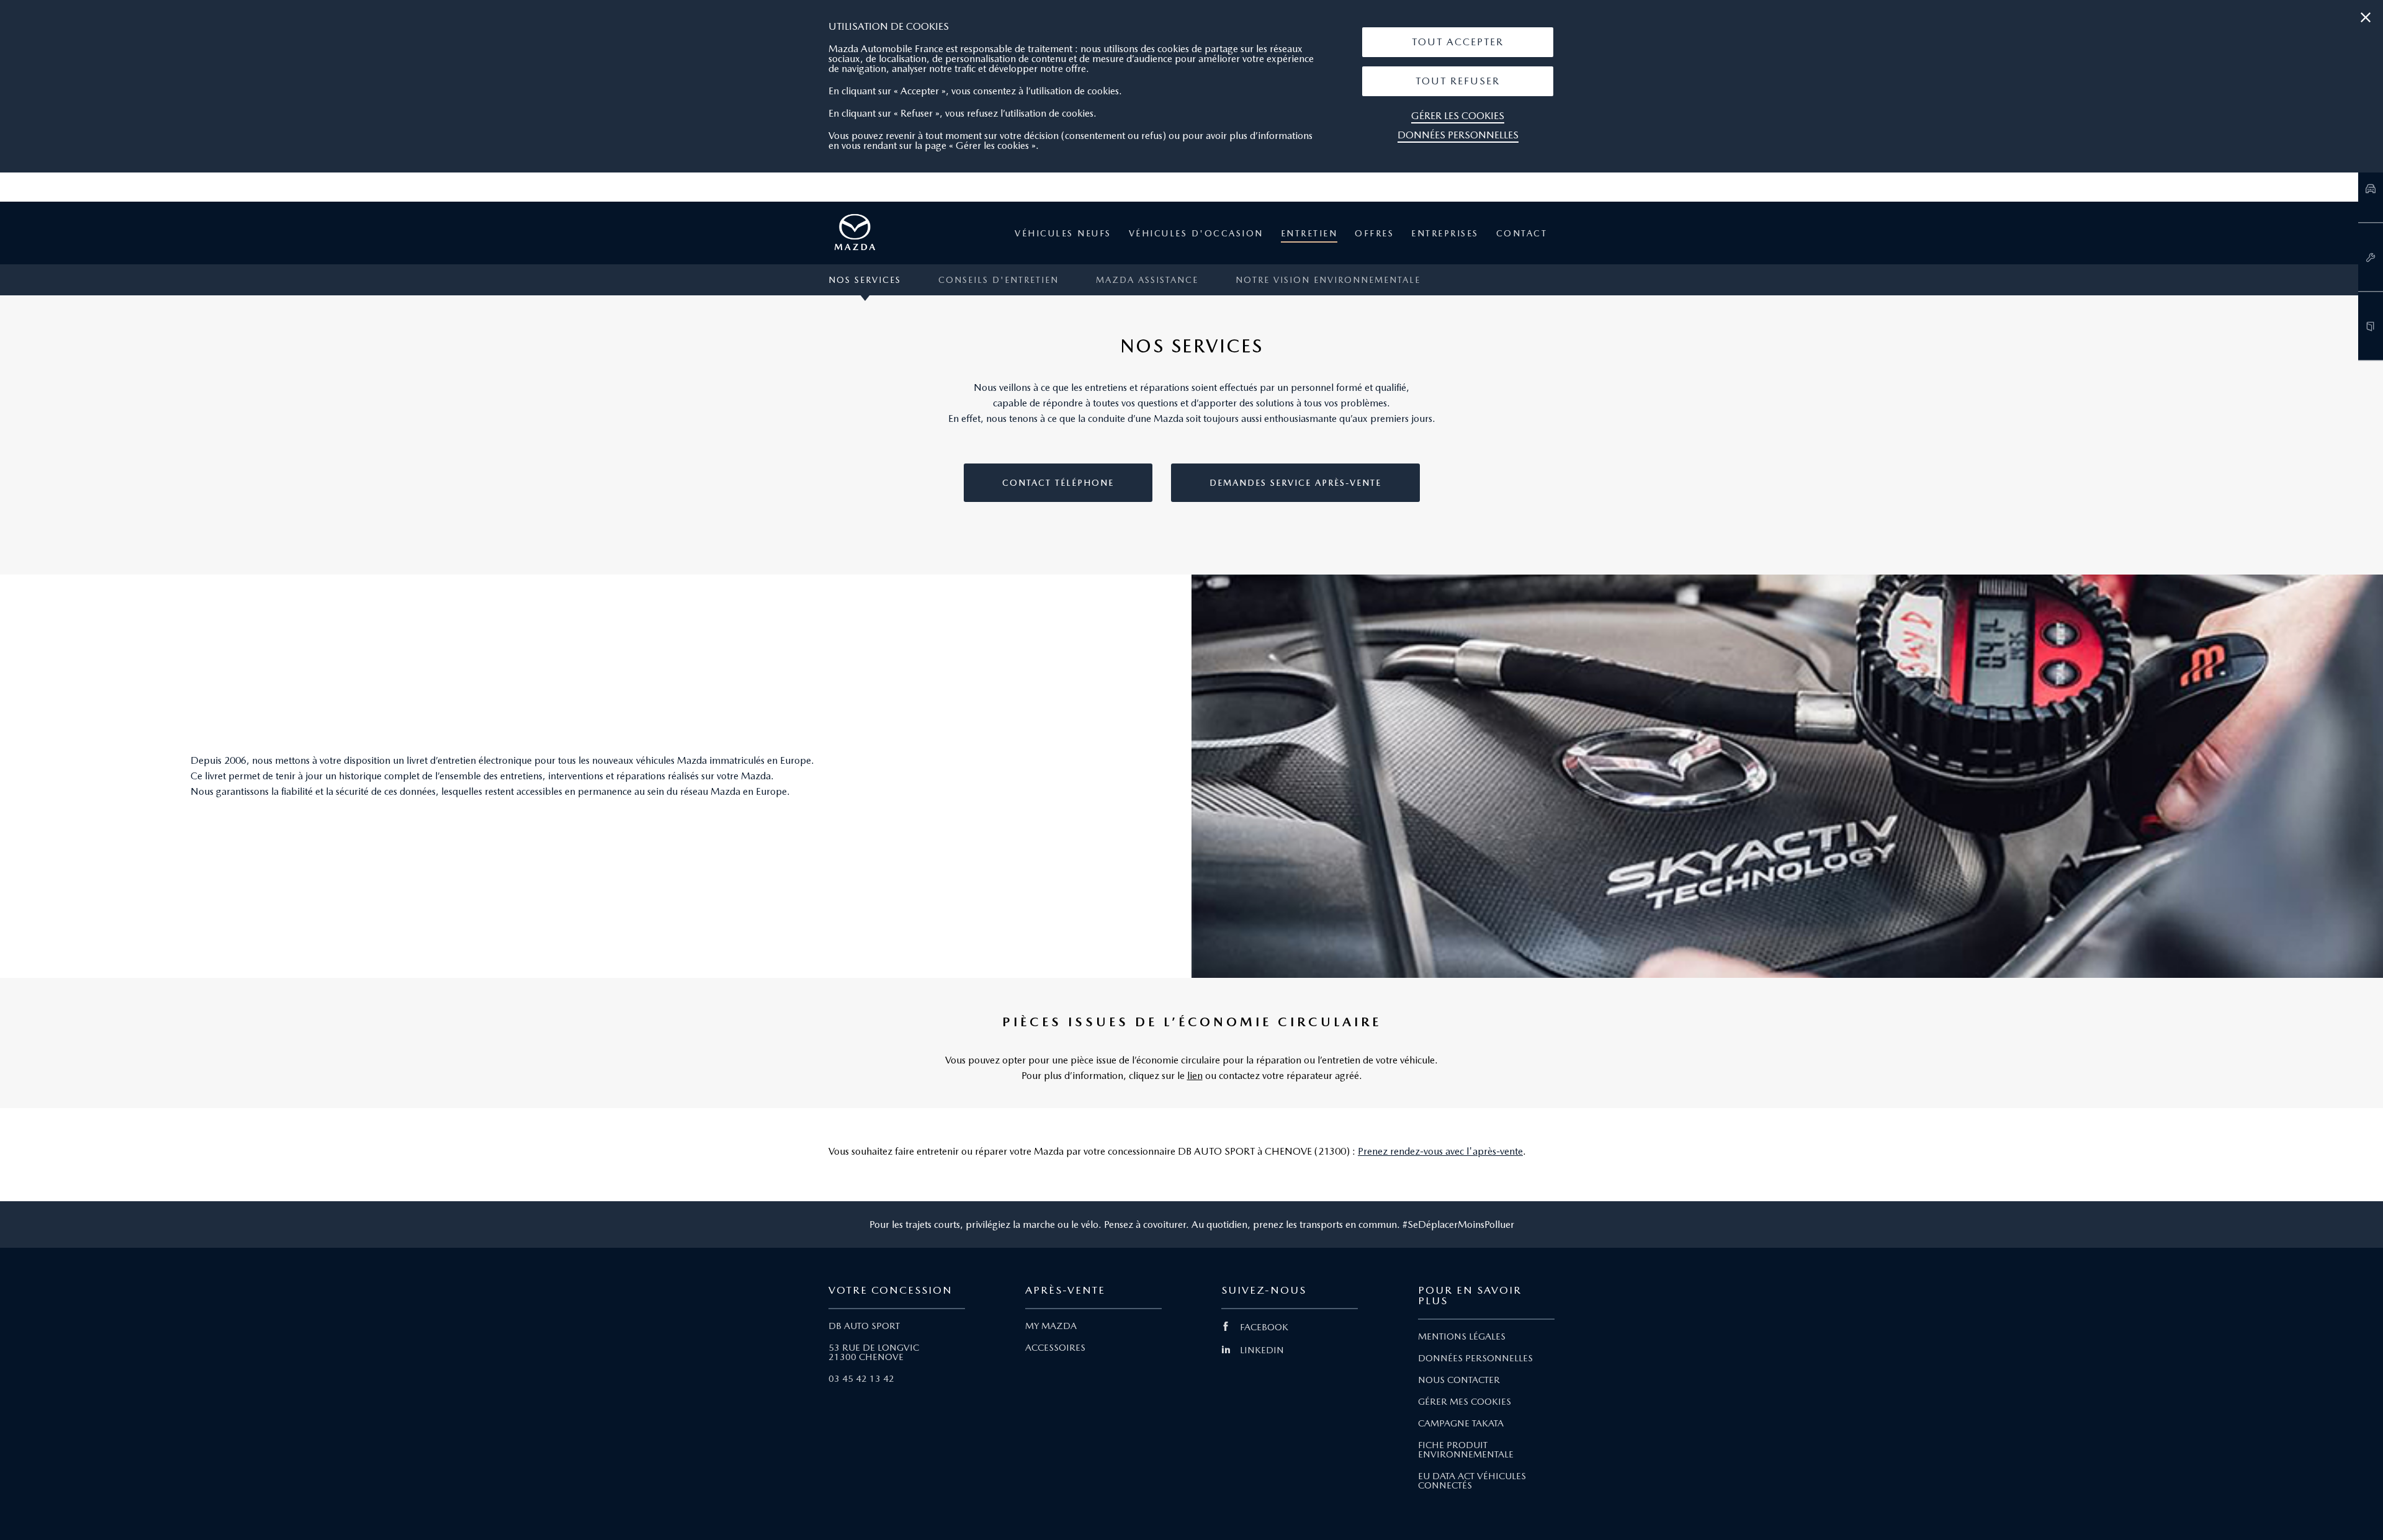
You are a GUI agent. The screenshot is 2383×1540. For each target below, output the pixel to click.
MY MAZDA (1051, 1326)
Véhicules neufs (1063, 233)
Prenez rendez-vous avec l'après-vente (1440, 1151)
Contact (1522, 233)
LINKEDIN (1262, 1350)
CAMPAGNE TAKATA (1461, 1423)
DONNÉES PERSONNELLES (1475, 1358)
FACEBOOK (1264, 1327)
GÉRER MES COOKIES (1465, 1402)
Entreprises (1445, 233)
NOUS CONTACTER (1459, 1380)
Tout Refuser (1458, 81)
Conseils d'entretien (999, 280)
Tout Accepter (1458, 42)
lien (1195, 1076)
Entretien (1309, 233)
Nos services (865, 280)
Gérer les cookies (1458, 116)
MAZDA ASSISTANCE (1147, 280)
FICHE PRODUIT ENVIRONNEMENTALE (1466, 1450)
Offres (1374, 233)
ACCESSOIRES (1055, 1348)
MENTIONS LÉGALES (1462, 1336)
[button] (1458, 42)
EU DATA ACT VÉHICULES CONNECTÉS (1472, 1481)
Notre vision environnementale (1328, 280)
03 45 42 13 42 (861, 1379)
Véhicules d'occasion (1196, 233)
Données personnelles (1458, 135)
